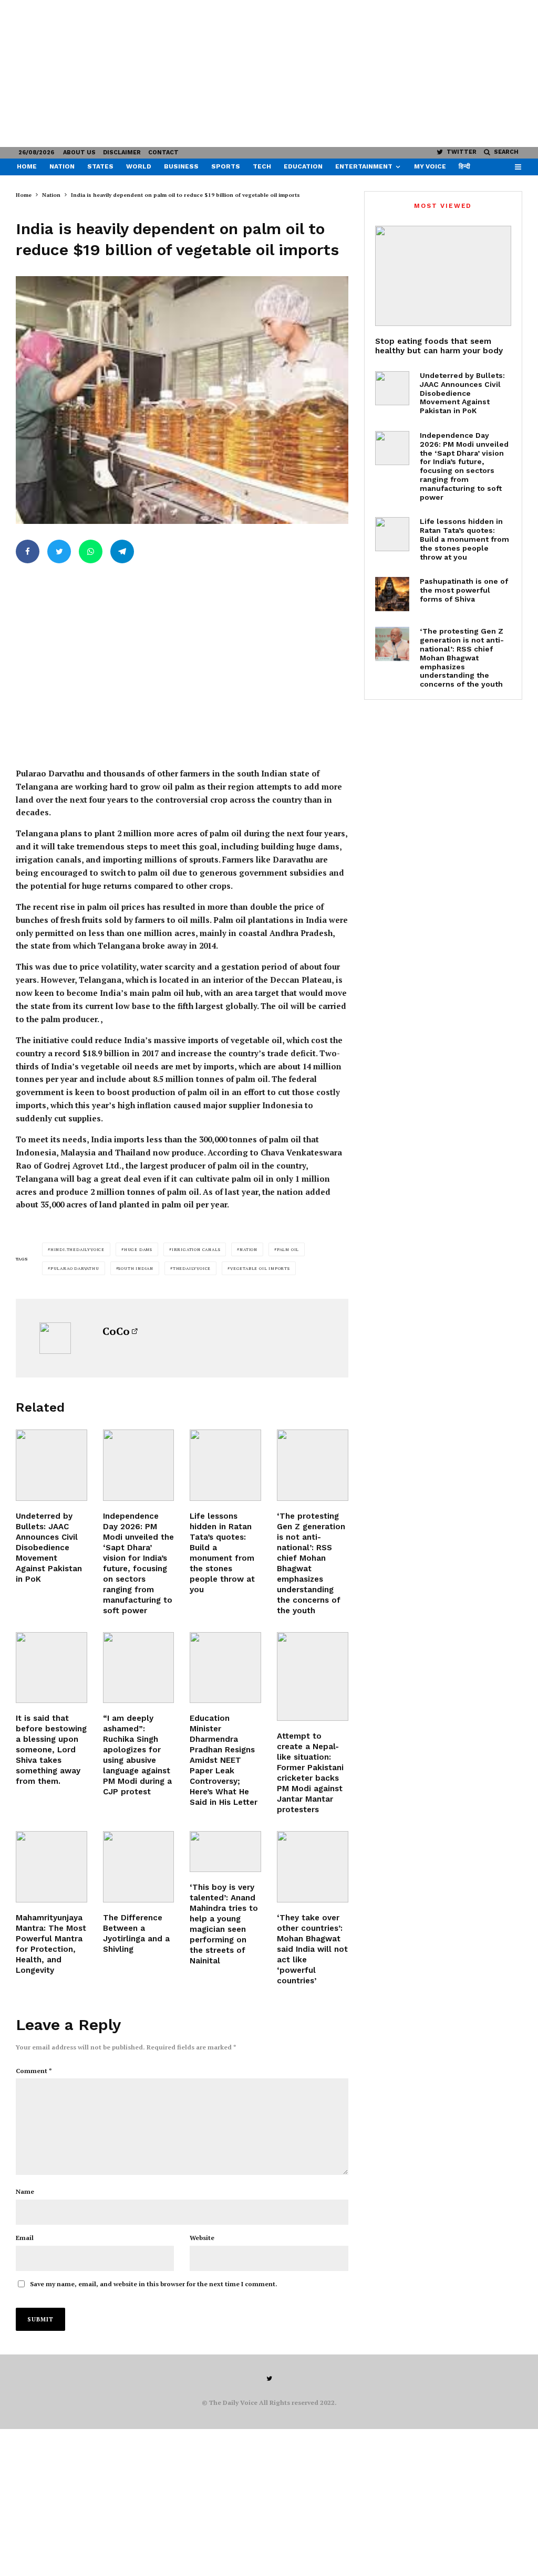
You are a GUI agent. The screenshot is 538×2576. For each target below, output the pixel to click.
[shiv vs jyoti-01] (139, 1867)
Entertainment (364, 166)
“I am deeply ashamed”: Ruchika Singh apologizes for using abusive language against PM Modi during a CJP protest (137, 1755)
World (139, 166)
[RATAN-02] (225, 1465)
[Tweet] (59, 551)
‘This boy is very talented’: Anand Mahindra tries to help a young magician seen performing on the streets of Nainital (224, 1924)
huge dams (138, 1249)
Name (25, 2191)
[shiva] (51, 1867)
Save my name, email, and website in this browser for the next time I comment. (154, 2284)
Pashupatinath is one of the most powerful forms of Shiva (464, 590)
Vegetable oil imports (260, 1268)
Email (25, 2238)
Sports (226, 166)
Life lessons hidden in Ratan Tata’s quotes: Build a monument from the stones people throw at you (222, 1553)
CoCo (116, 1331)
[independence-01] (139, 1465)
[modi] (139, 1668)
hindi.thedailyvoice (77, 1249)
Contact (163, 153)
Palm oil (288, 1249)
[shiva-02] (51, 1668)
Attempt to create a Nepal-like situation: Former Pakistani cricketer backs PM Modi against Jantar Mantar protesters (310, 1773)
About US (79, 153)
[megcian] (225, 1852)
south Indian (136, 1268)
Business (181, 166)
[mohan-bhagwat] (313, 1465)
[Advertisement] (269, 73)
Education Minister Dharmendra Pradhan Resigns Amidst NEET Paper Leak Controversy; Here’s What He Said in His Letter (224, 1760)
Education (303, 166)
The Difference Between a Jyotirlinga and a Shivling (136, 1933)
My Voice (430, 166)
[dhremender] (225, 1668)
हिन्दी (464, 166)
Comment (34, 2071)
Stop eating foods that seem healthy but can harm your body (439, 346)
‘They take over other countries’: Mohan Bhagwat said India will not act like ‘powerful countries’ (312, 1949)
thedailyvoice (192, 1268)
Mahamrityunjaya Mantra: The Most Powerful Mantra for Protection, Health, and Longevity (51, 1944)
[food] (443, 276)
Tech (262, 166)
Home (27, 166)
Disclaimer (122, 153)
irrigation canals (196, 1249)
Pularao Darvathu (75, 1268)
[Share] (28, 551)
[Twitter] (269, 2379)
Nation (62, 166)
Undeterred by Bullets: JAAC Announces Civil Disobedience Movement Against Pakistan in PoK (49, 1548)
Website (202, 2238)
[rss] (313, 1867)
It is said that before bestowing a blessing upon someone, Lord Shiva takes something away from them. (51, 1750)
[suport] (313, 1676)
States (100, 166)
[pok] (51, 1465)
